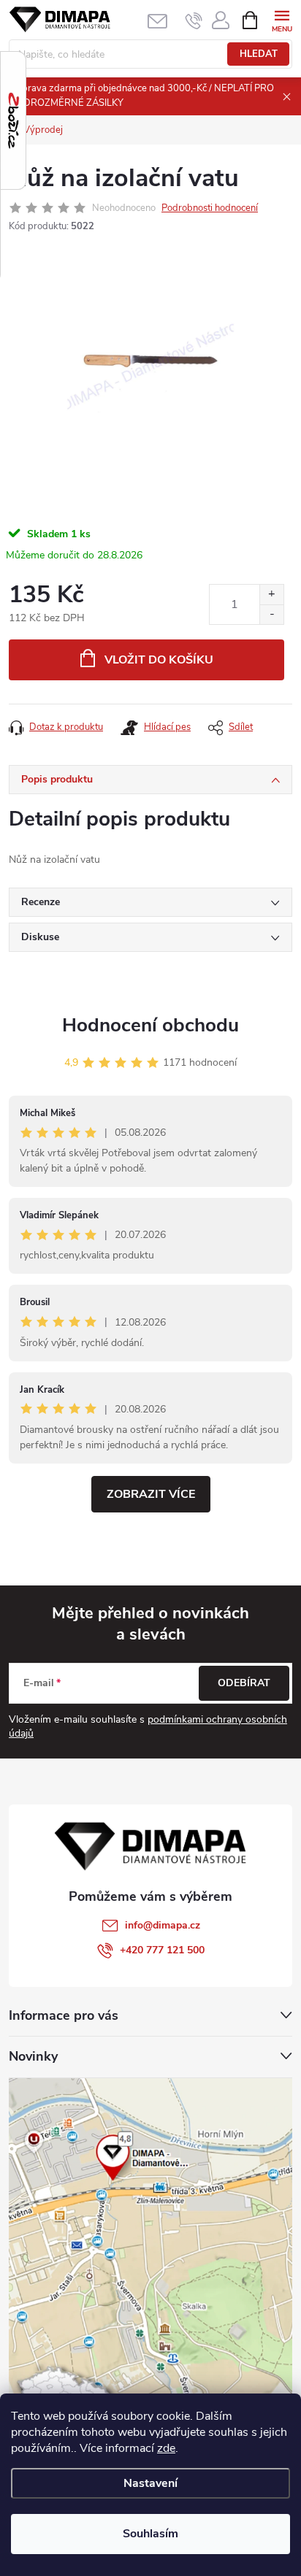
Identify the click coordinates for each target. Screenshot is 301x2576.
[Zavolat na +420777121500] (194, 20)
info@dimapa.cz (163, 1925)
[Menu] (282, 19)
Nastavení (150, 2483)
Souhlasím (150, 2534)
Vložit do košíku (159, 660)
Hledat (259, 54)
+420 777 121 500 (162, 1950)
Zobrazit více (151, 1494)
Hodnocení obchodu (150, 1025)
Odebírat (244, 1683)
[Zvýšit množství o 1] (271, 595)
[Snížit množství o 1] (271, 614)
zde (166, 2448)
